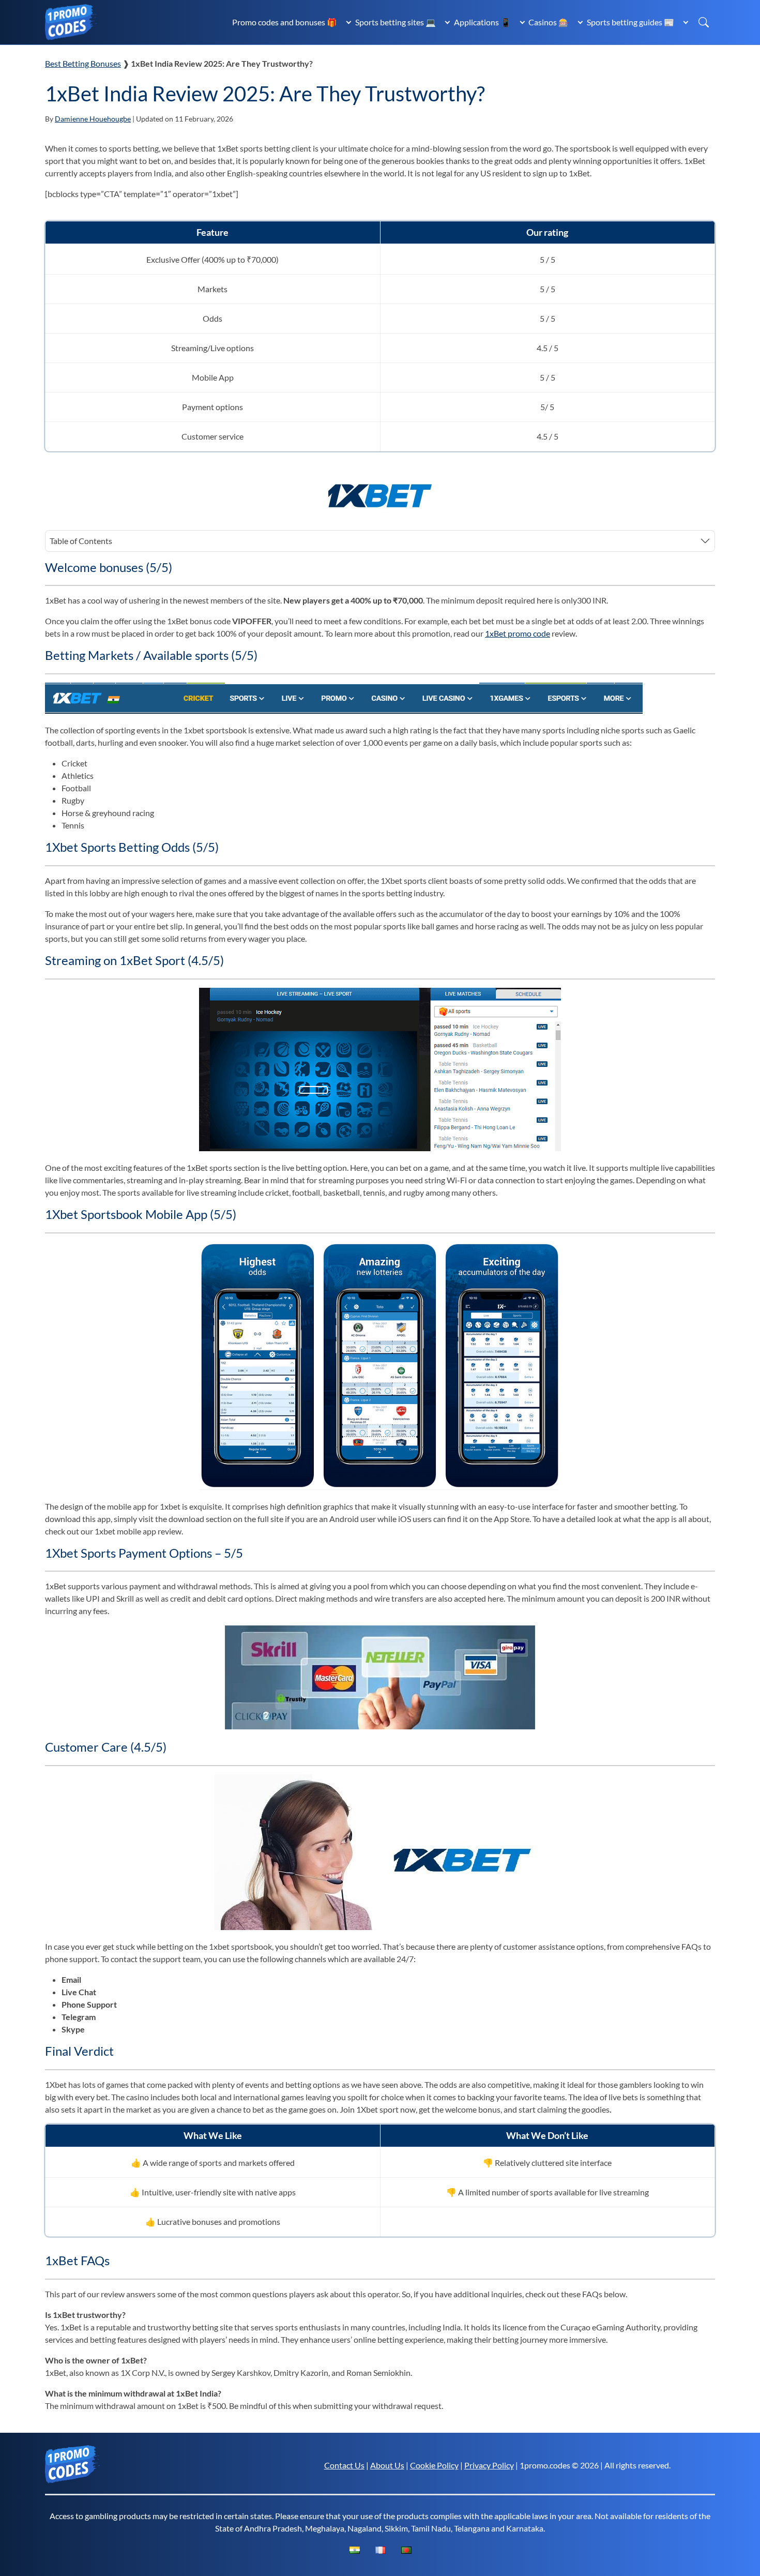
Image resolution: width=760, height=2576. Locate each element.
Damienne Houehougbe (93, 119)
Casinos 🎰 (549, 22)
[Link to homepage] (71, 21)
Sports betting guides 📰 (630, 22)
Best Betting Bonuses (83, 63)
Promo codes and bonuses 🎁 (285, 22)
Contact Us (344, 2465)
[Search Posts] (704, 22)
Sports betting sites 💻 (396, 22)
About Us (387, 2465)
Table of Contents (81, 541)
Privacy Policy (489, 2465)
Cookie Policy (434, 2465)
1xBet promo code (518, 633)
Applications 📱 (482, 22)
